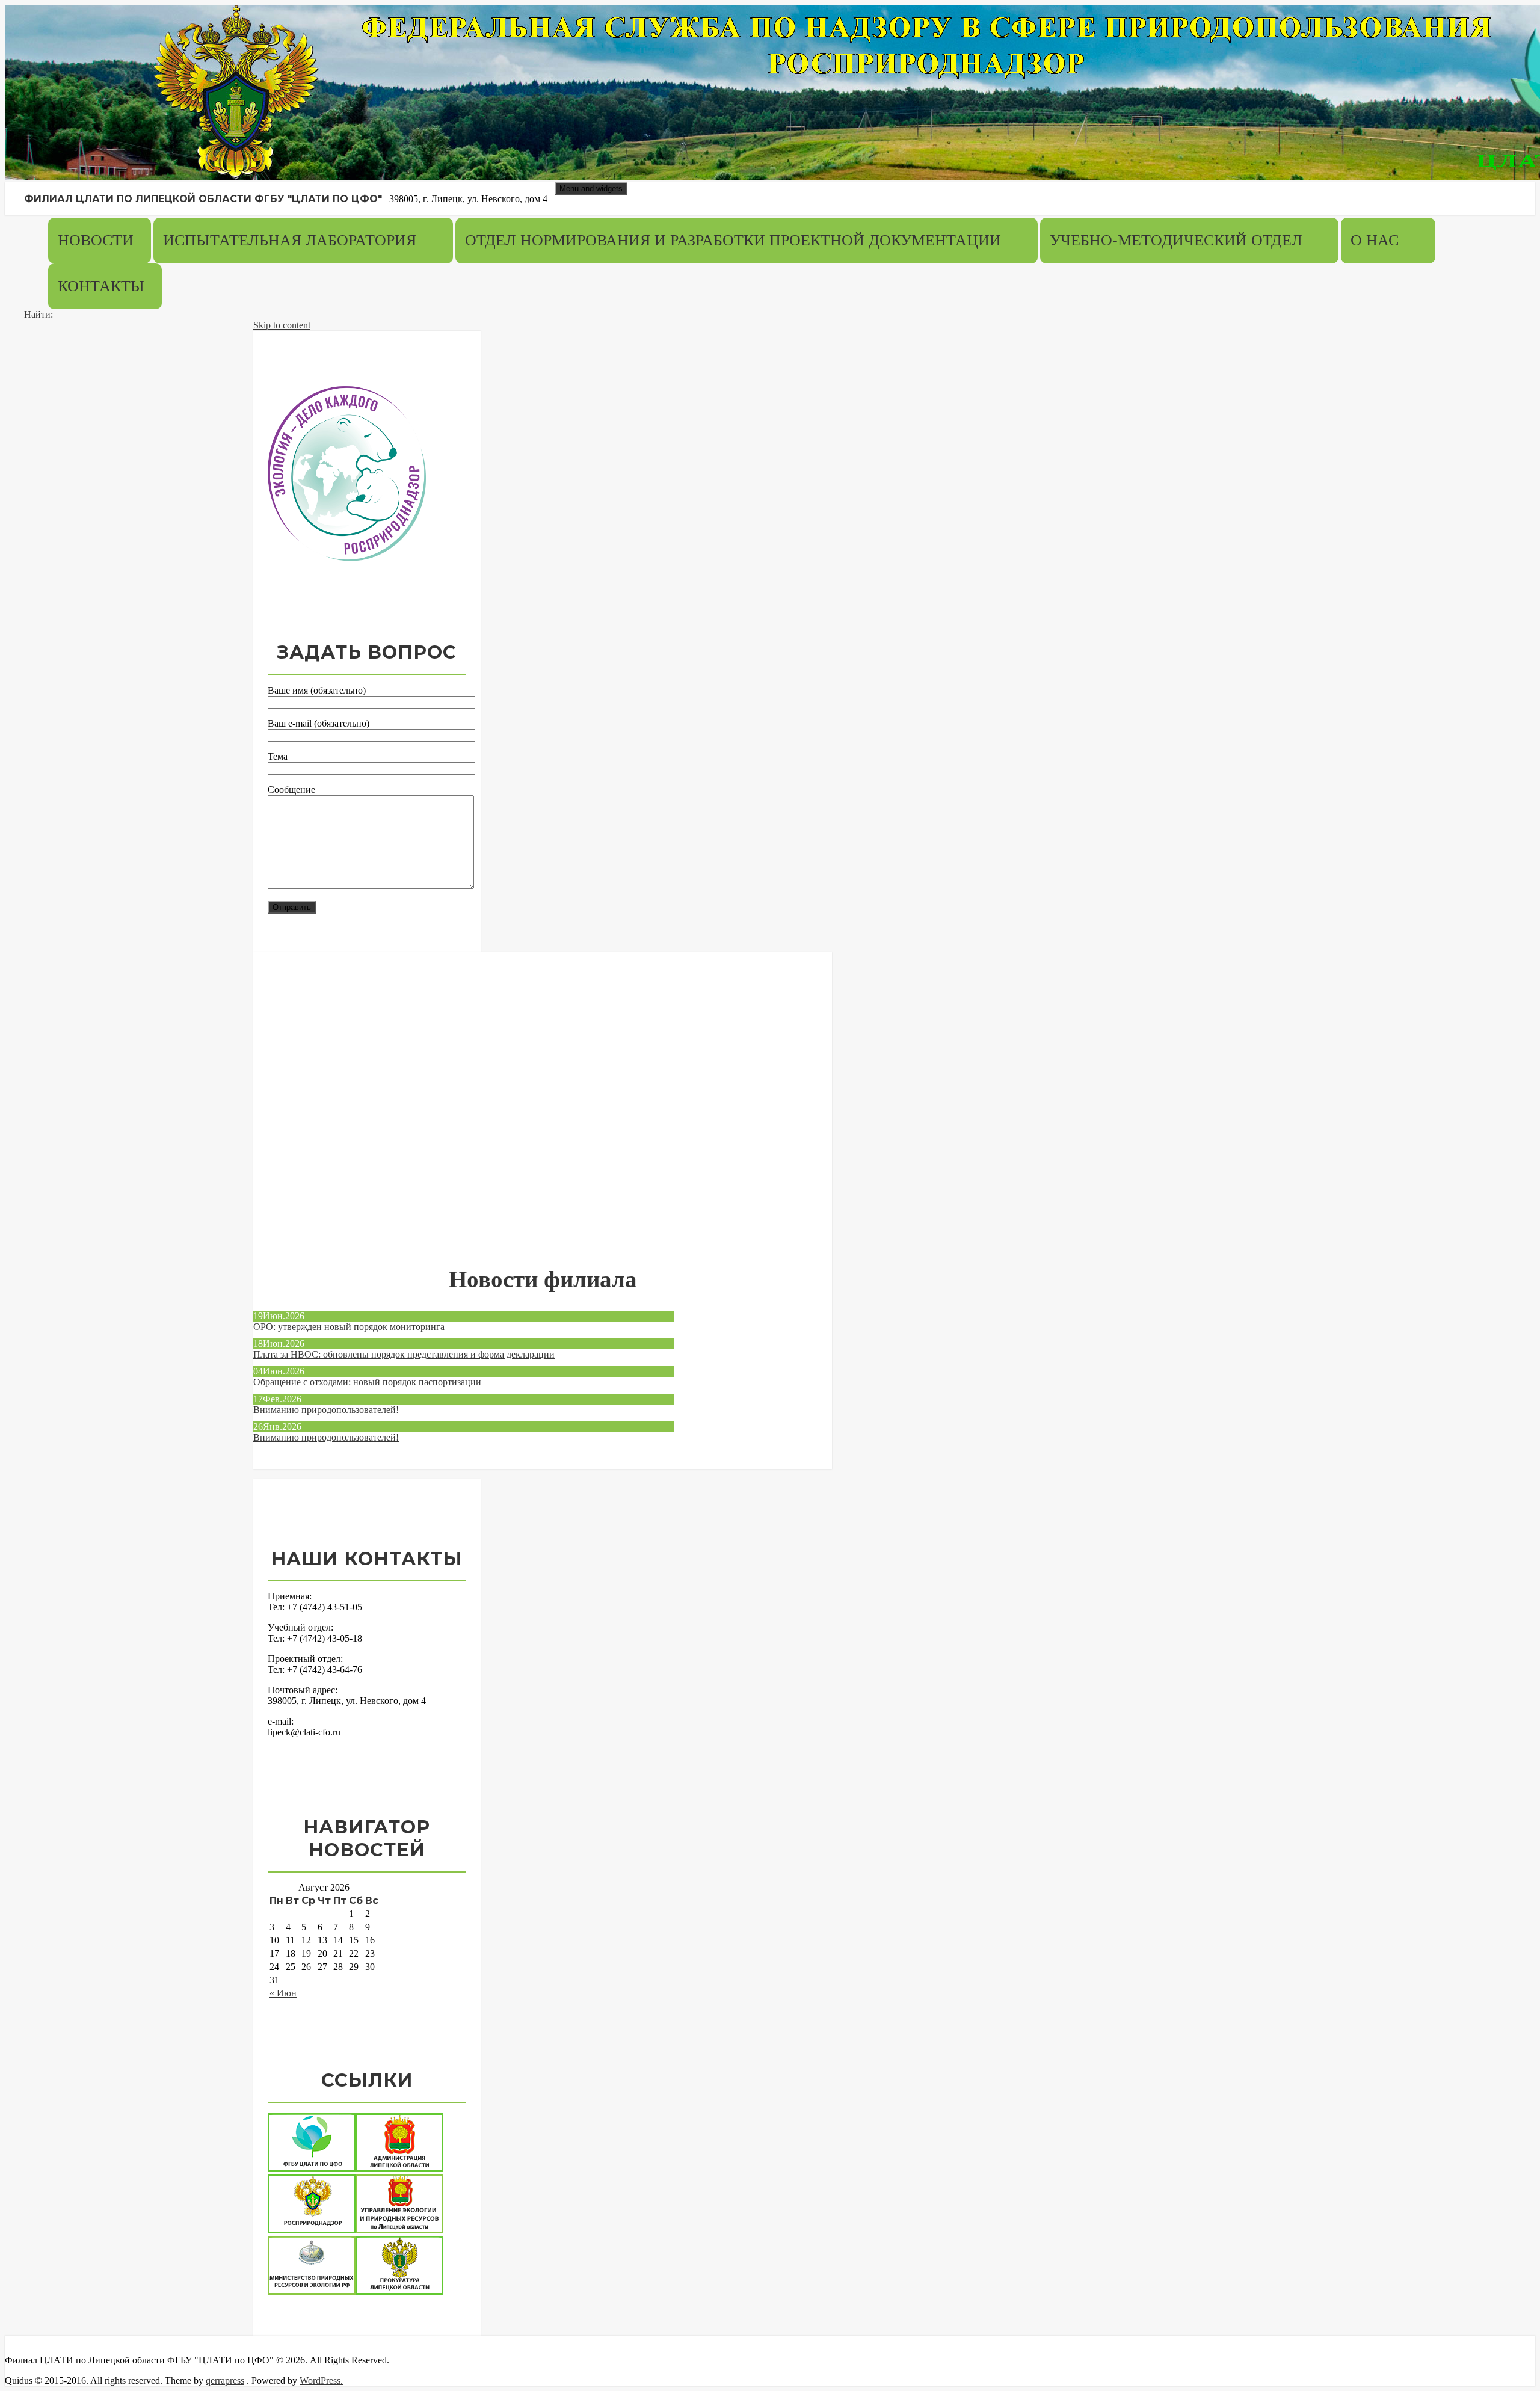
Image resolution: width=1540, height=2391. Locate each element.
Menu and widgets (591, 189)
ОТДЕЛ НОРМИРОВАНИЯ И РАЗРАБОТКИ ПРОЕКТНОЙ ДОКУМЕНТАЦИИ (733, 241)
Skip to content (282, 325)
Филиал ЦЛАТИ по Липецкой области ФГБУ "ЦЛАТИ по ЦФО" (203, 199)
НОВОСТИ (96, 241)
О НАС (1375, 241)
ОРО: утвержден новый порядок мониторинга (349, 1327)
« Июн (283, 1993)
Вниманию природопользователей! (326, 1410)
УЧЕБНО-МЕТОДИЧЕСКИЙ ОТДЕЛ (1176, 241)
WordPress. (321, 2380)
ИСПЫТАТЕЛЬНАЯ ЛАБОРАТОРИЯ (290, 241)
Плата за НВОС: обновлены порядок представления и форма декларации (404, 1354)
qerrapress (225, 2380)
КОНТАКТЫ (101, 286)
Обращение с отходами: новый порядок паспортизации (367, 1382)
